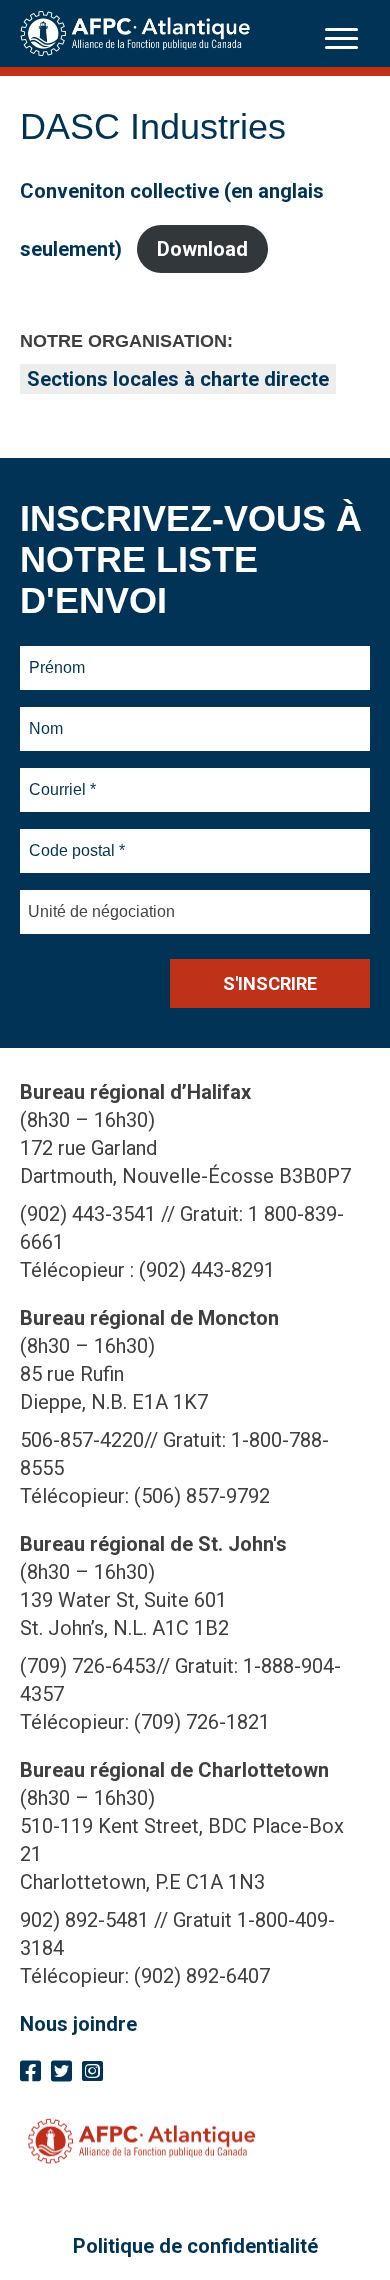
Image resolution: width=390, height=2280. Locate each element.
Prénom (57, 656)
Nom (46, 717)
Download (202, 249)
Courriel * (66, 778)
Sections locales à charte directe (178, 379)
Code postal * (77, 839)
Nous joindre (78, 2024)
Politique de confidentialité (195, 2246)
